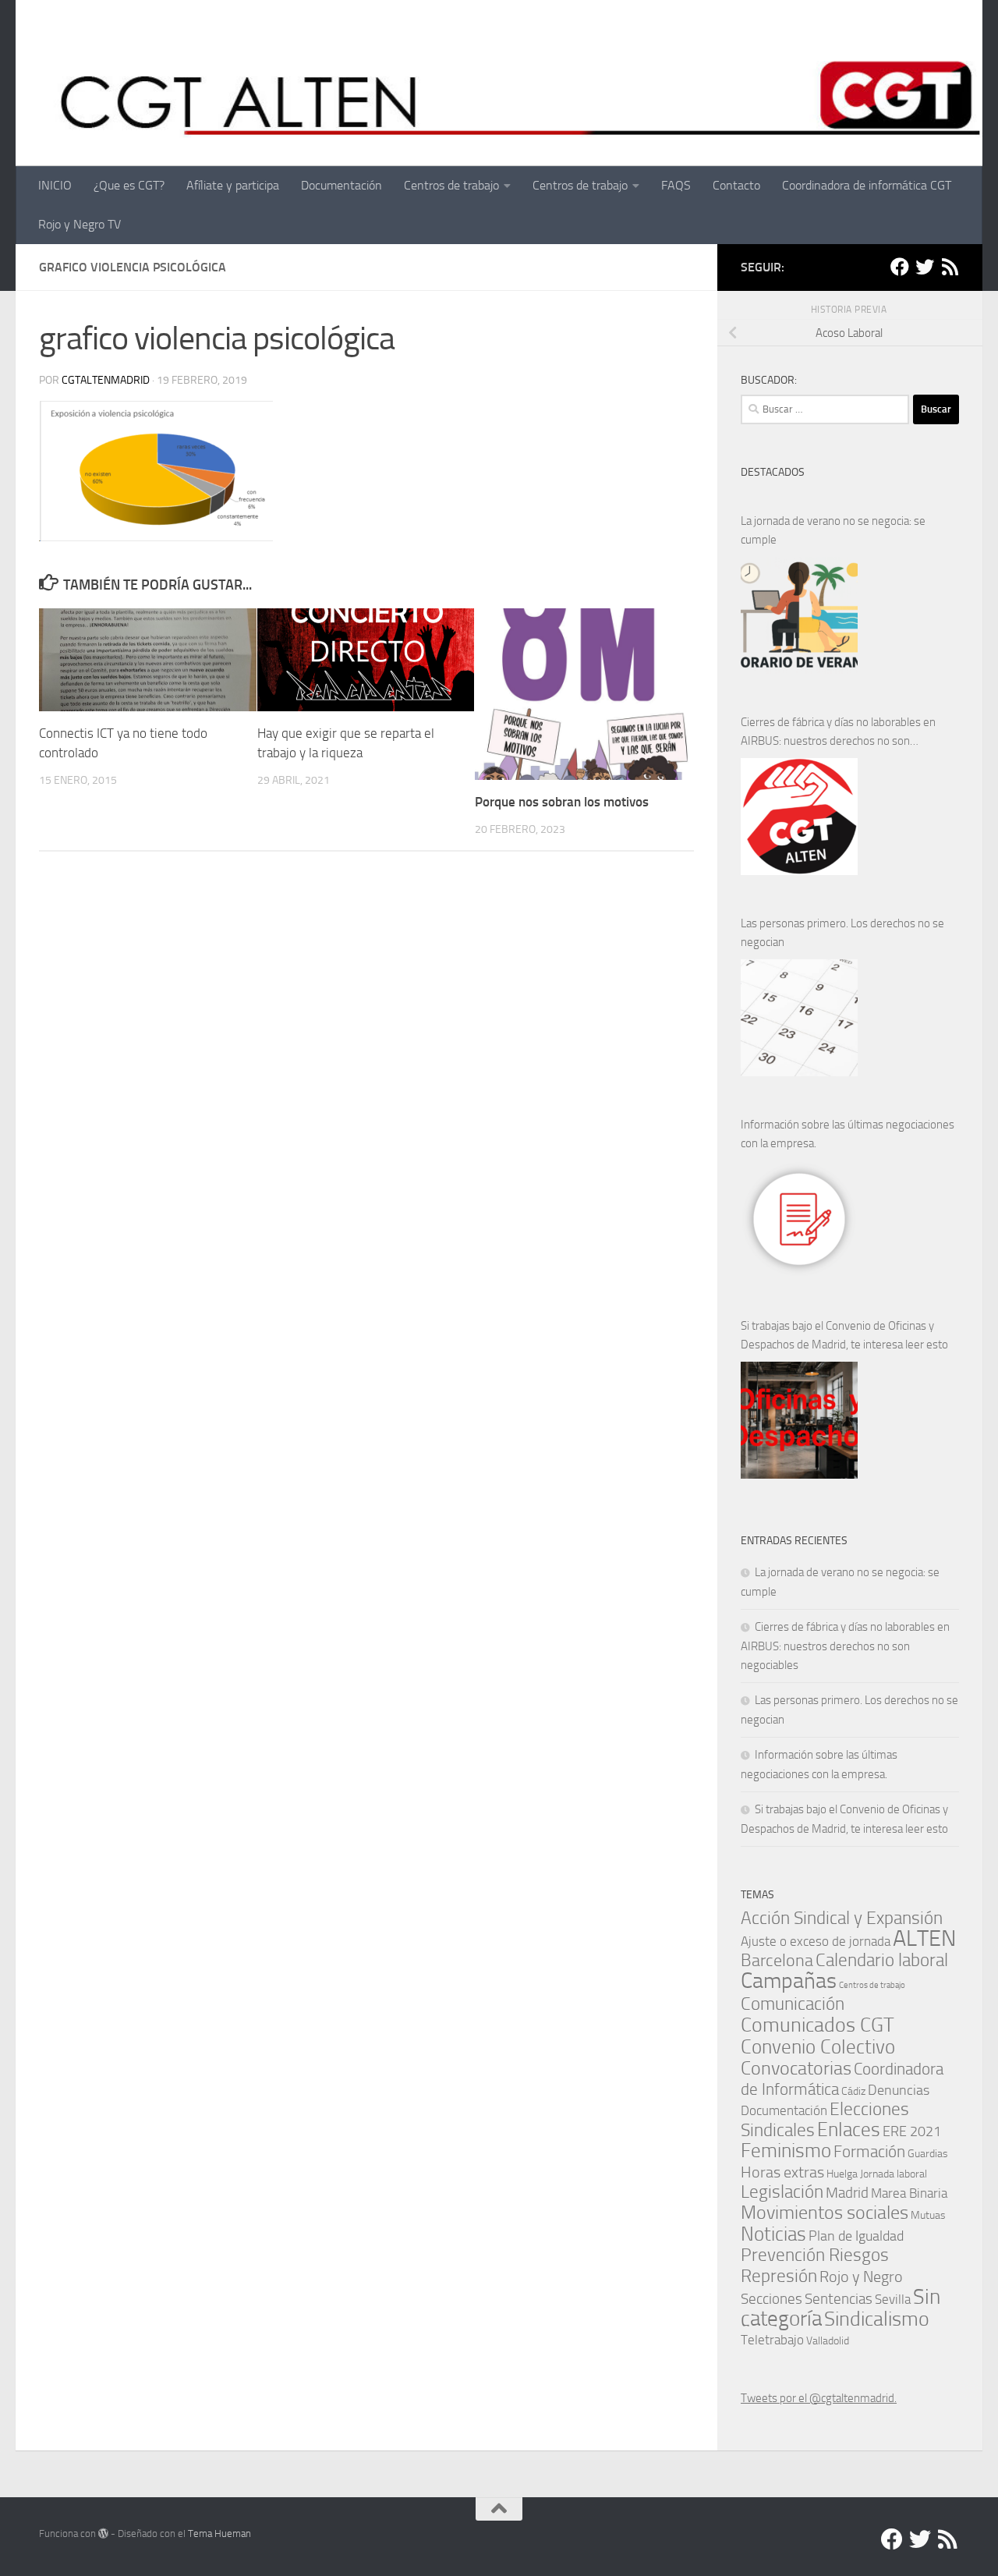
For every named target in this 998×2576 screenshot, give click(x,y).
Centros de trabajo (451, 185)
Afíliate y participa (233, 185)
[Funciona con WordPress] (103, 2533)
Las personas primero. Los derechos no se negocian (842, 933)
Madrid (847, 2193)
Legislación (782, 2192)
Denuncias (899, 2090)
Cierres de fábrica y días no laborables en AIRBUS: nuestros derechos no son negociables (838, 733)
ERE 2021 (912, 2131)
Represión (779, 2276)
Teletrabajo (772, 2340)
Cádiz (853, 2091)
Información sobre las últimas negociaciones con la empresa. (848, 1134)
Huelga (842, 2174)
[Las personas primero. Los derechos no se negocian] (799, 1018)
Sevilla (893, 2300)
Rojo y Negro (861, 2277)
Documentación (342, 185)
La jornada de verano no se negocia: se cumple (833, 530)
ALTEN (924, 1938)
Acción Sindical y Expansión (842, 1918)
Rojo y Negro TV (80, 224)
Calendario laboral (882, 1960)
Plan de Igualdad (856, 2236)
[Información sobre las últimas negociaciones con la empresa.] (799, 1219)
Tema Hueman (219, 2533)
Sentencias (839, 2299)
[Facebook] (900, 267)
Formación (869, 2151)
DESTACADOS (773, 472)
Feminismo (786, 2151)
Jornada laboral (894, 2174)
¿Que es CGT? (129, 185)
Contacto (736, 185)
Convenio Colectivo (818, 2046)
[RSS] (950, 267)
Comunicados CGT (818, 2025)
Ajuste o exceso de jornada (816, 1941)
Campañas (789, 1981)
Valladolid (828, 2340)
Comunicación (793, 2004)
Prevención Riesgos (815, 2255)
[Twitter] (925, 267)
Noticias (773, 2234)
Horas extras (782, 2172)
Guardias (928, 2153)
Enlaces (849, 2130)
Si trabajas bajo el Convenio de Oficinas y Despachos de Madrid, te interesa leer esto (844, 1335)
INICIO (55, 185)
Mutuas (928, 2215)
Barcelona (777, 1960)
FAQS (676, 185)
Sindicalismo (877, 2319)
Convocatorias (796, 2068)
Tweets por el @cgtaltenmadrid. (819, 2398)
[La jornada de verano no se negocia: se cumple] (799, 615)
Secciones (772, 2299)
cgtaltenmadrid (106, 380)
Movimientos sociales (825, 2212)
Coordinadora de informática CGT (867, 185)
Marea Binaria (909, 2193)
